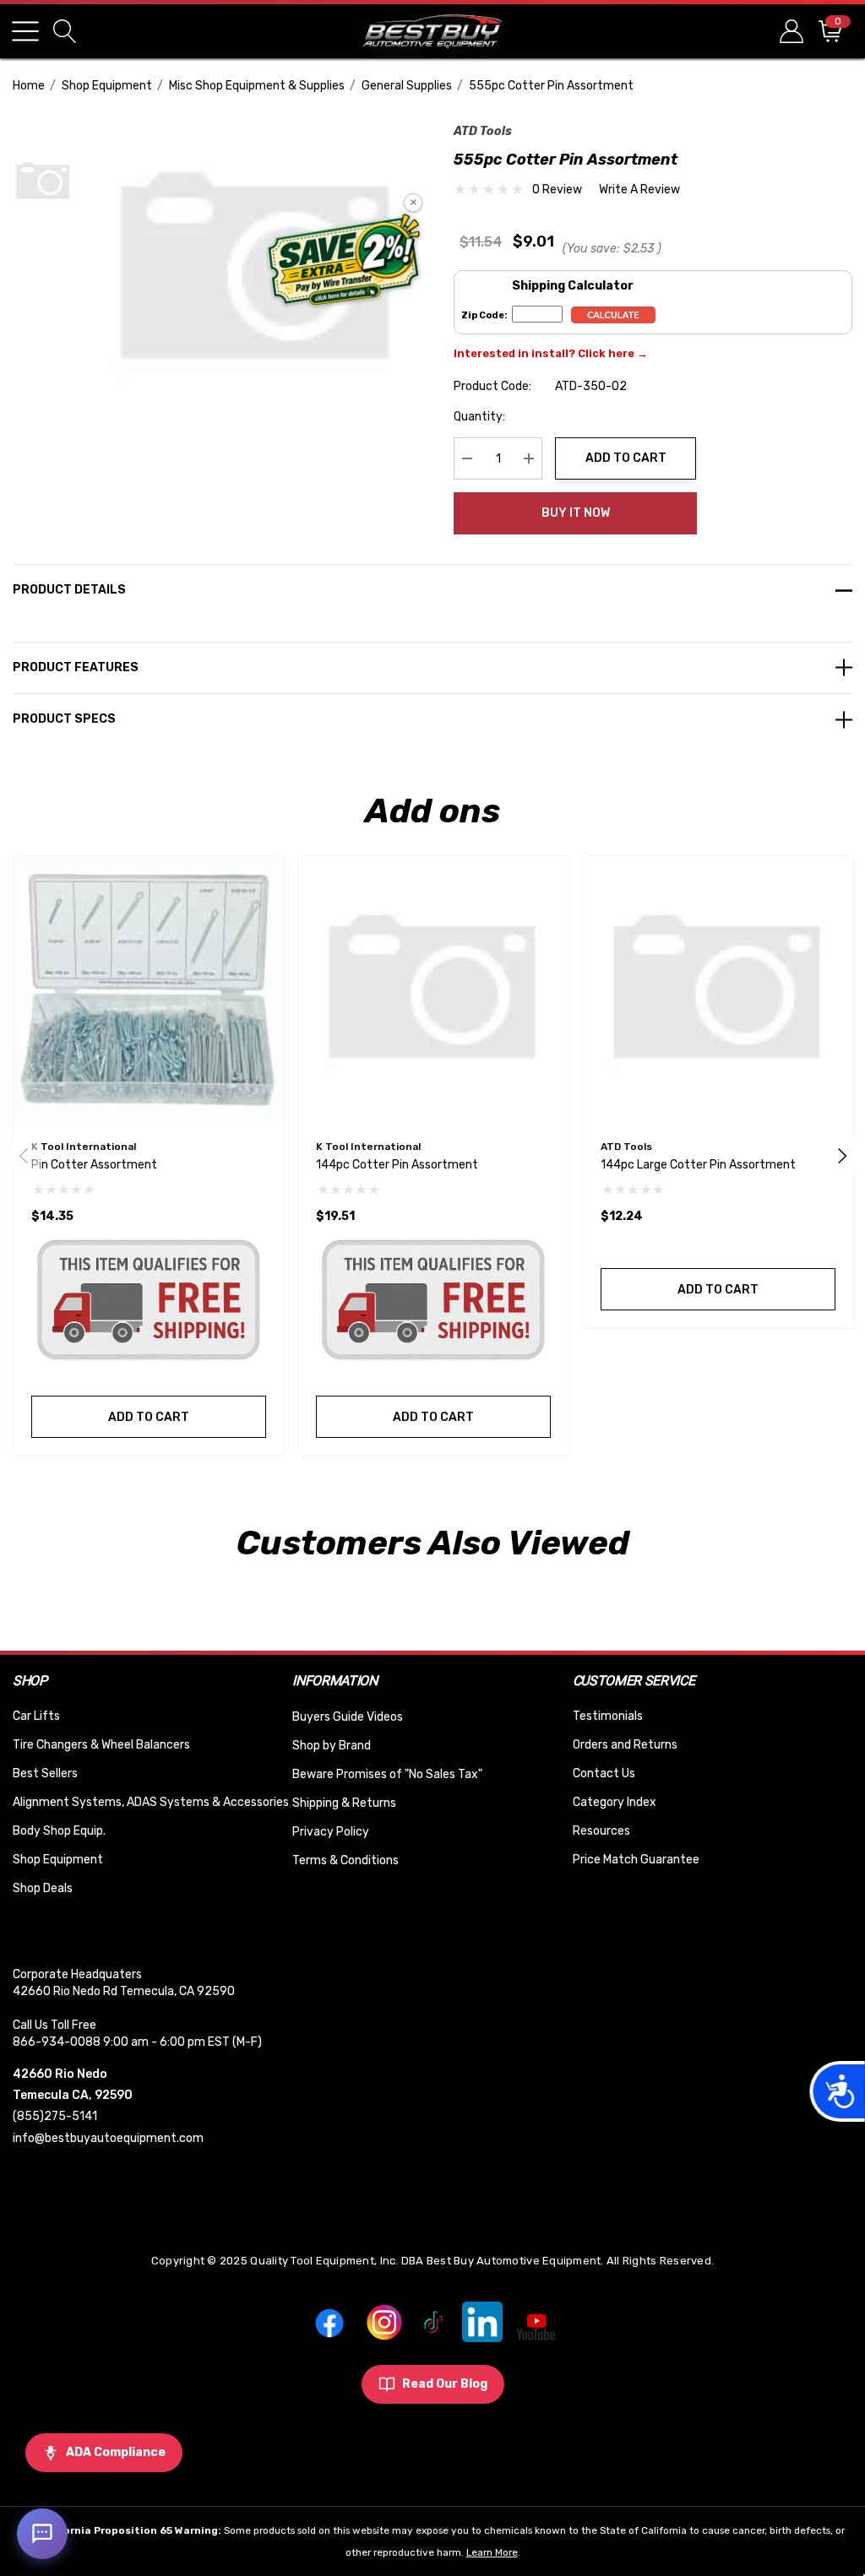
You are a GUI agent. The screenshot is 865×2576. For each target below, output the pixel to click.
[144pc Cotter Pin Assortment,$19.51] (433, 991)
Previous (24, 1156)
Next (842, 1156)
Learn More (492, 2552)
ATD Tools (483, 131)
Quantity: (479, 417)
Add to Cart (626, 458)
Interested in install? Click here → (551, 353)
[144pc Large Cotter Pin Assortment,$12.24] (718, 991)
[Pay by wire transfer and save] (344, 262)
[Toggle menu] (25, 31)
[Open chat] (42, 2534)
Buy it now (576, 513)
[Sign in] (790, 31)
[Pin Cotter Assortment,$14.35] (149, 991)
